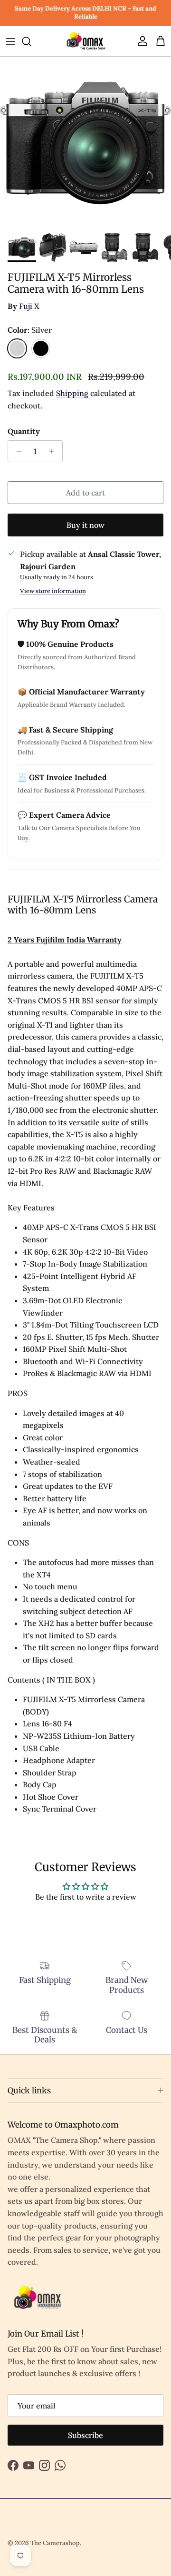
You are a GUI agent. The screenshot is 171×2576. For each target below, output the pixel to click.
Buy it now (85, 525)
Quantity (24, 431)
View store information (53, 591)
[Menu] (10, 41)
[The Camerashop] (85, 42)
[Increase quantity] (54, 451)
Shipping (72, 393)
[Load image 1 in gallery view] (85, 143)
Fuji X (29, 306)
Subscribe (85, 2435)
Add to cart (85, 493)
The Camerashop (55, 2543)
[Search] (31, 41)
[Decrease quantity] (16, 451)
